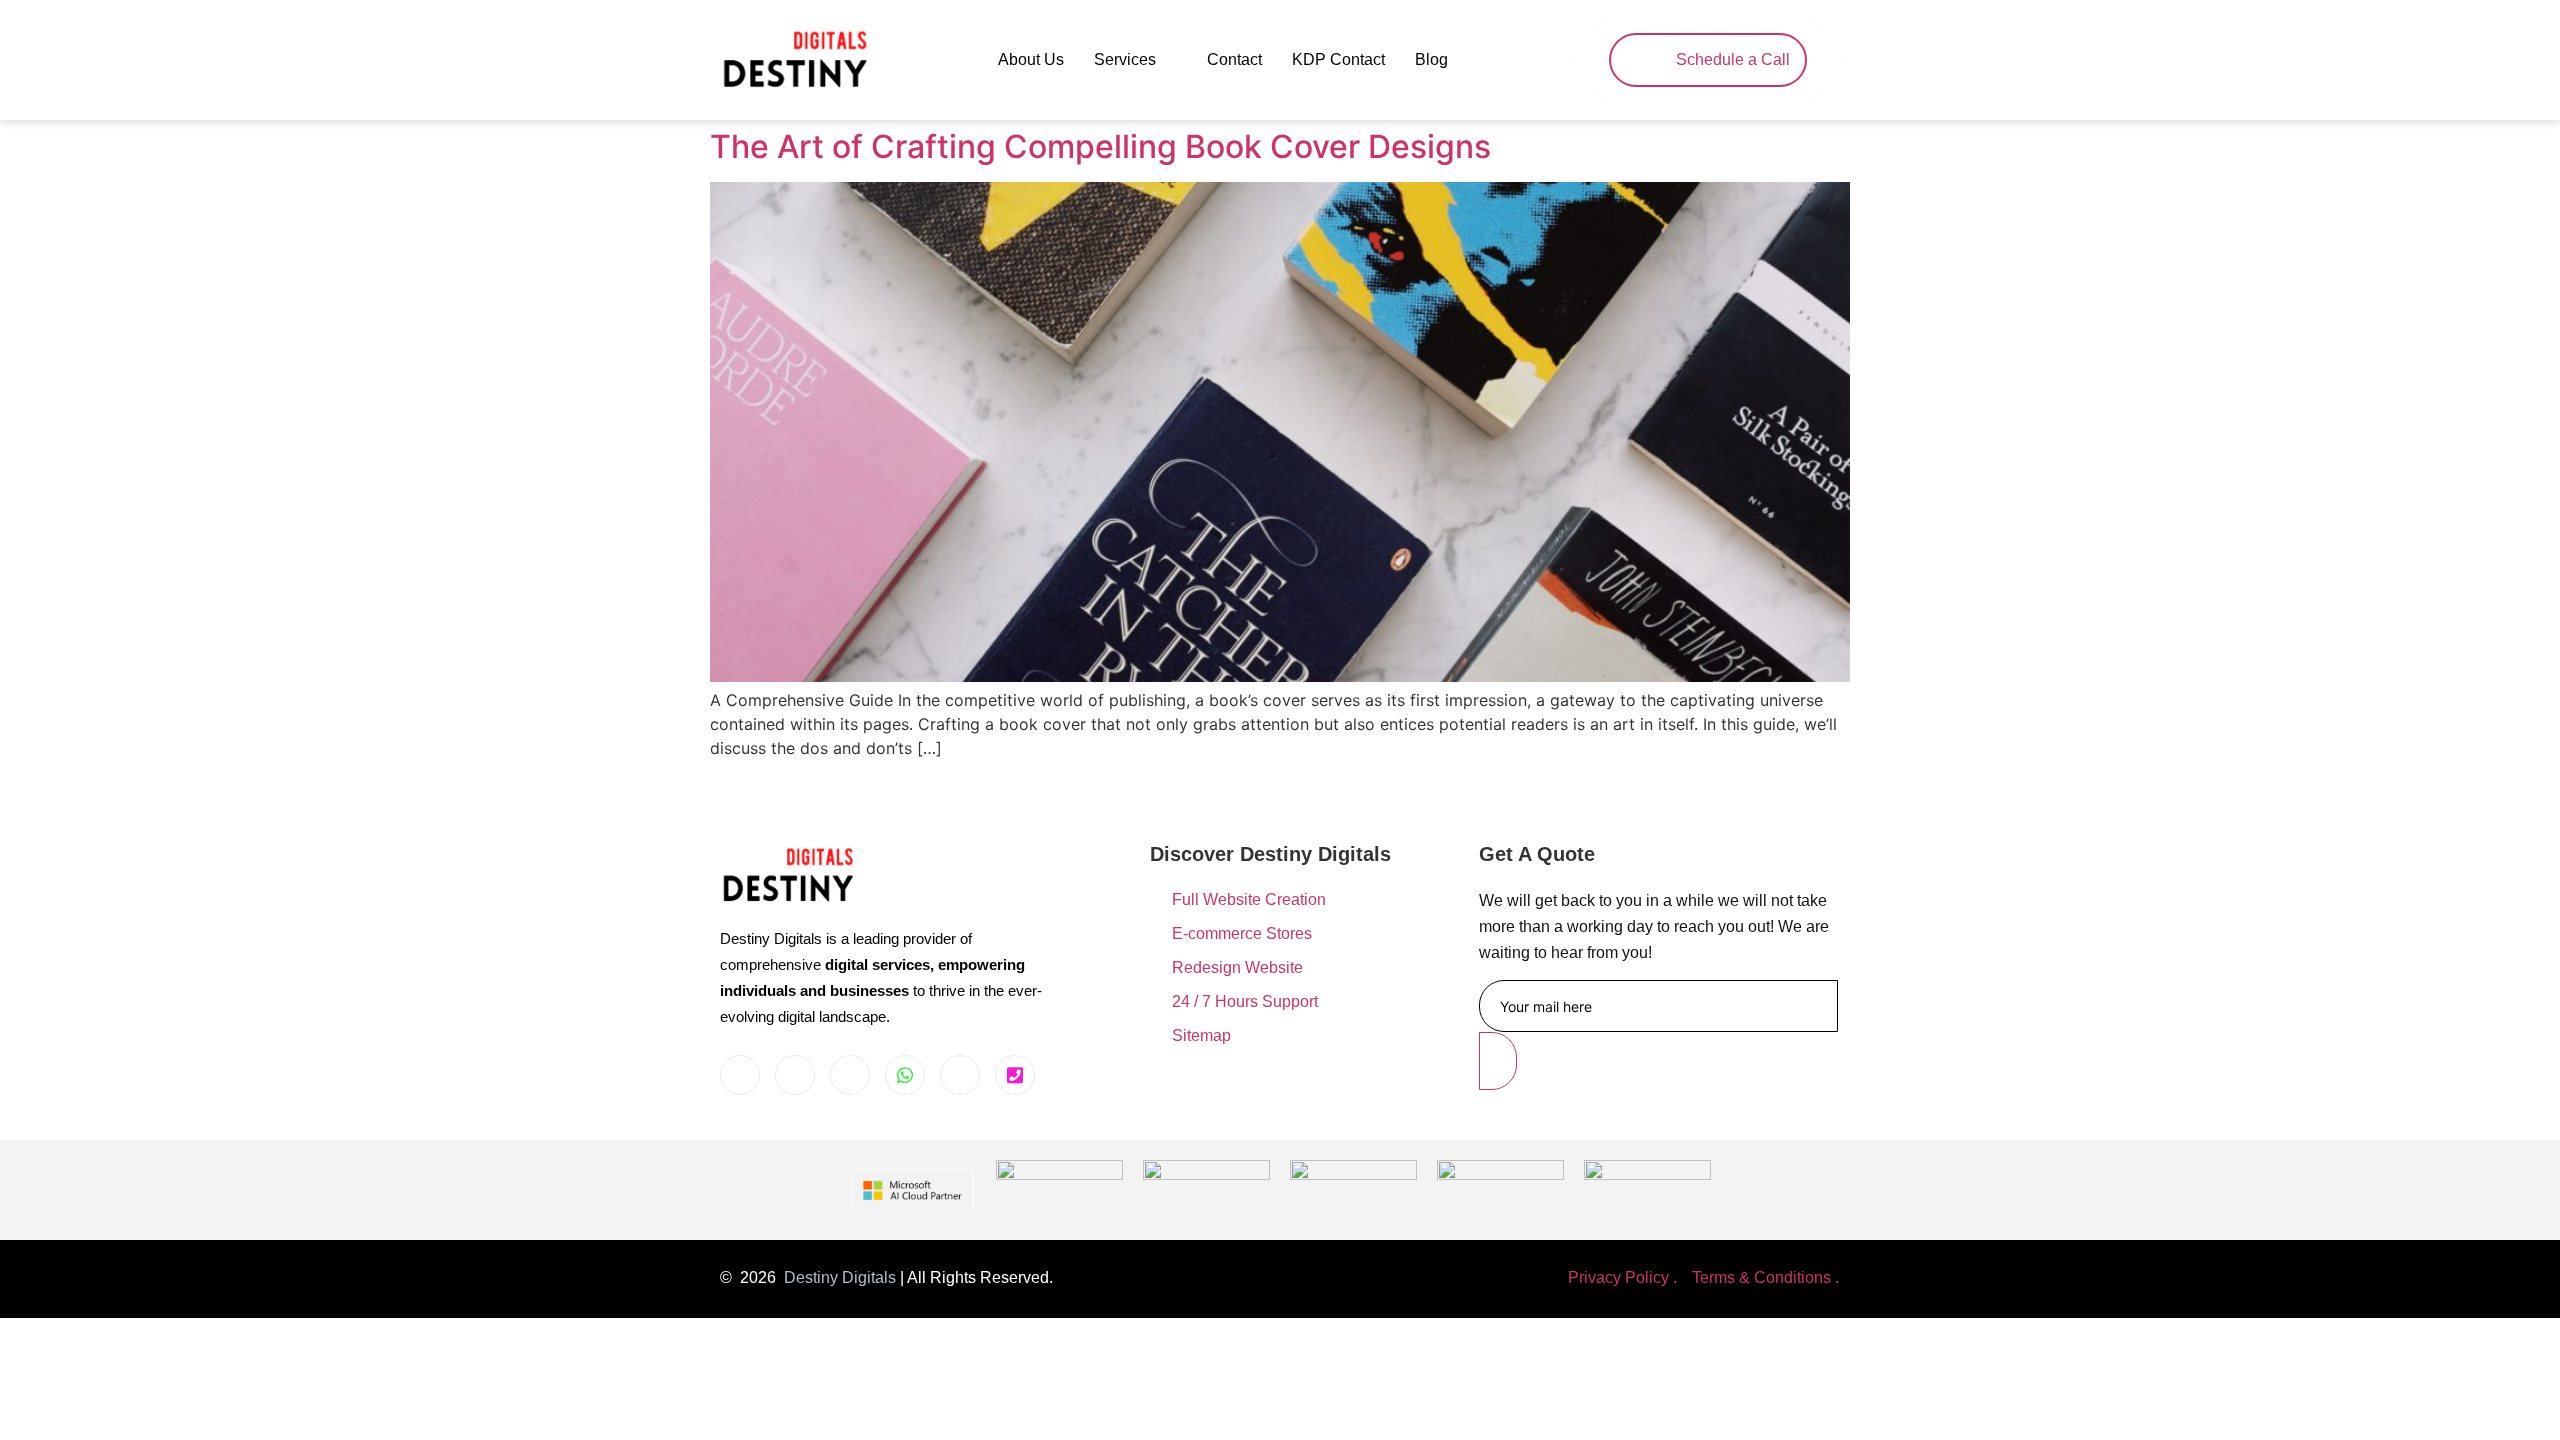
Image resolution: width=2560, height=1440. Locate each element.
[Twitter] (960, 1075)
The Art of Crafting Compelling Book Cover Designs (1100, 146)
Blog (1431, 59)
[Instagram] (795, 1075)
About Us (1031, 59)
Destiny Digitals (840, 1277)
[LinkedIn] (850, 1075)
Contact (1234, 59)
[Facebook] (740, 1075)
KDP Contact (1338, 59)
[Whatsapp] (905, 1075)
